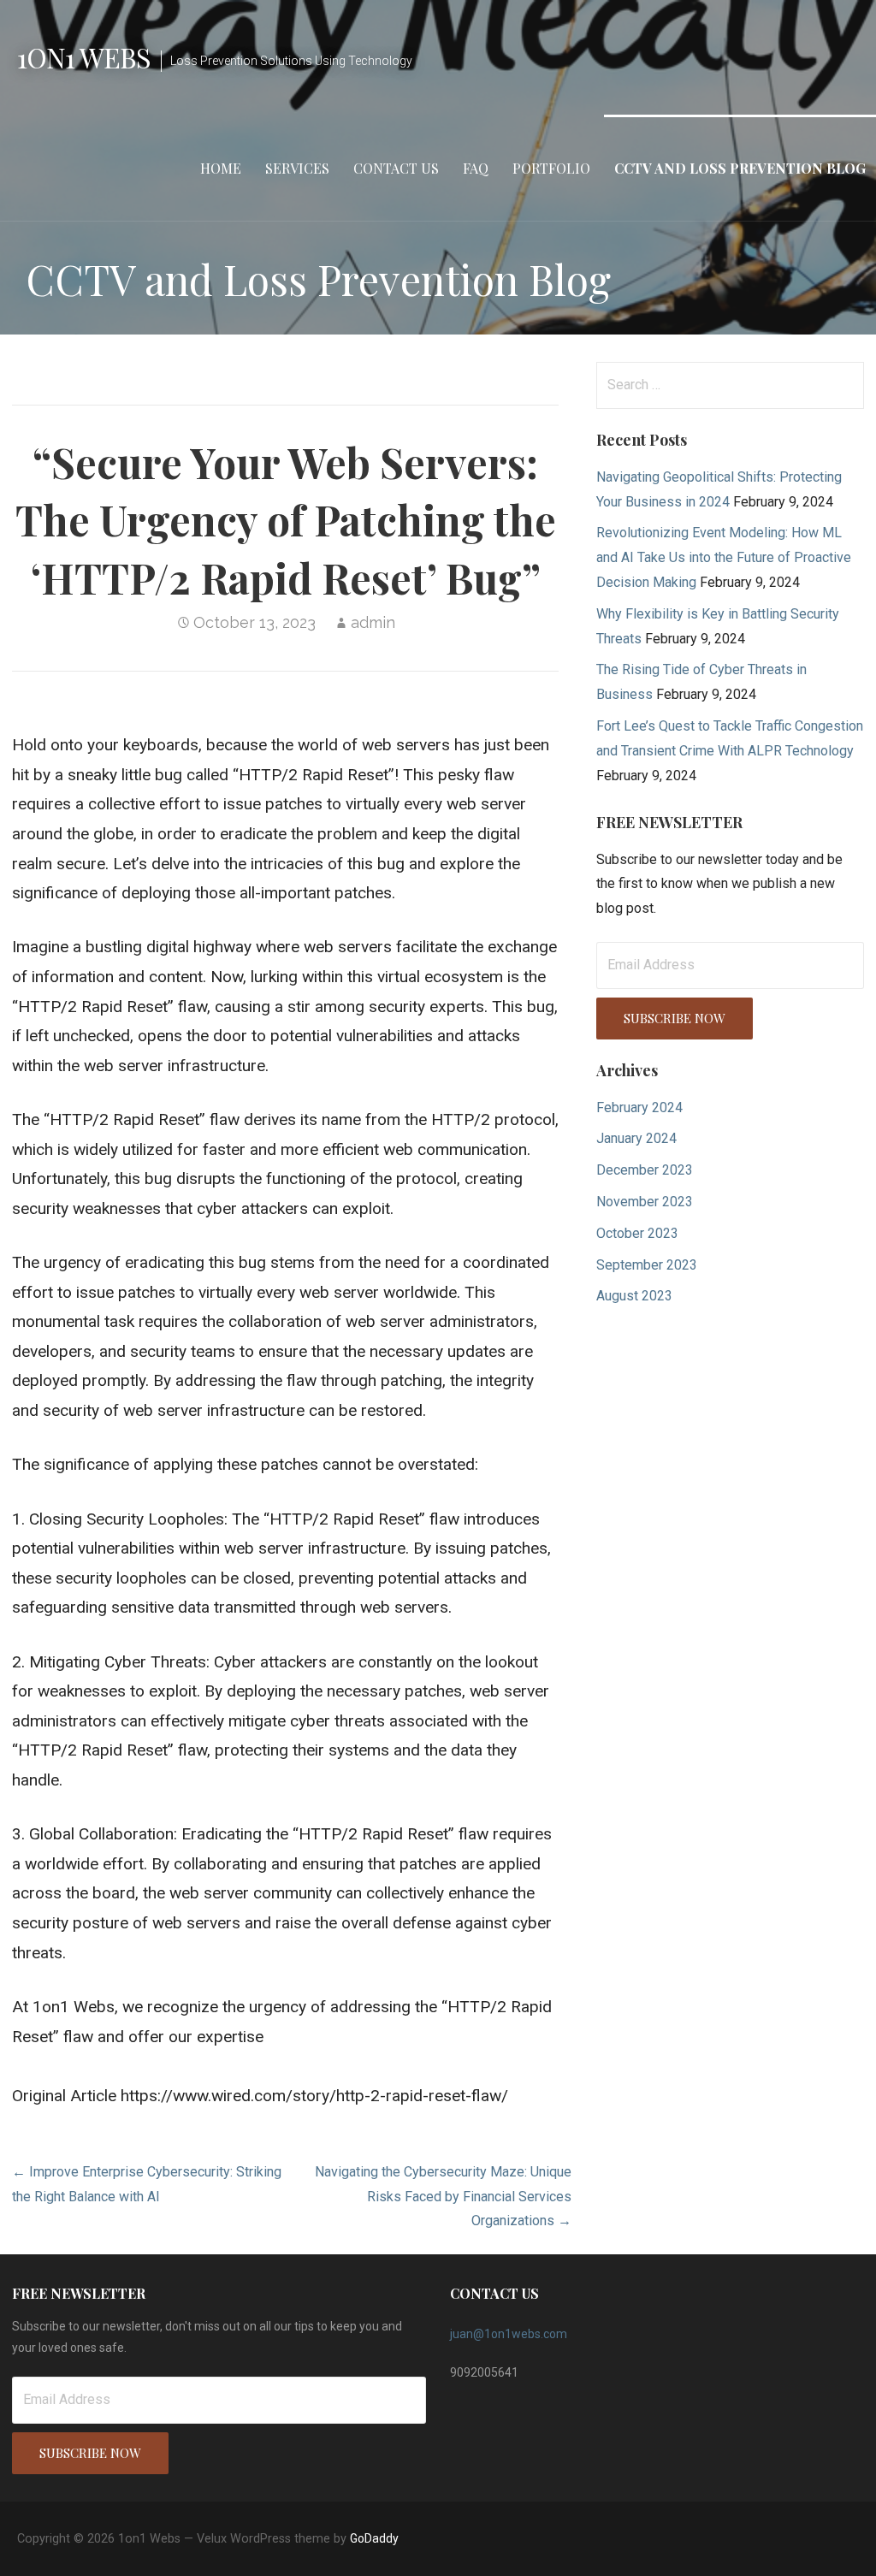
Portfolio (551, 168)
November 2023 (645, 1202)
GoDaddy (374, 2538)
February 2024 (639, 1107)
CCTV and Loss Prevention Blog (740, 168)
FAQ (476, 168)
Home (221, 168)
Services (297, 168)
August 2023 (634, 1296)
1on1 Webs (84, 57)
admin (373, 622)
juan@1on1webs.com (509, 2334)
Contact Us (396, 168)
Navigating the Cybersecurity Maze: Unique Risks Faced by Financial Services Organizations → (443, 2197)
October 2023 (637, 1233)
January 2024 (636, 1138)
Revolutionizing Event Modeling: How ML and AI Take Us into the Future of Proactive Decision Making (724, 557)
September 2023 (647, 1265)
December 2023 (645, 1170)
